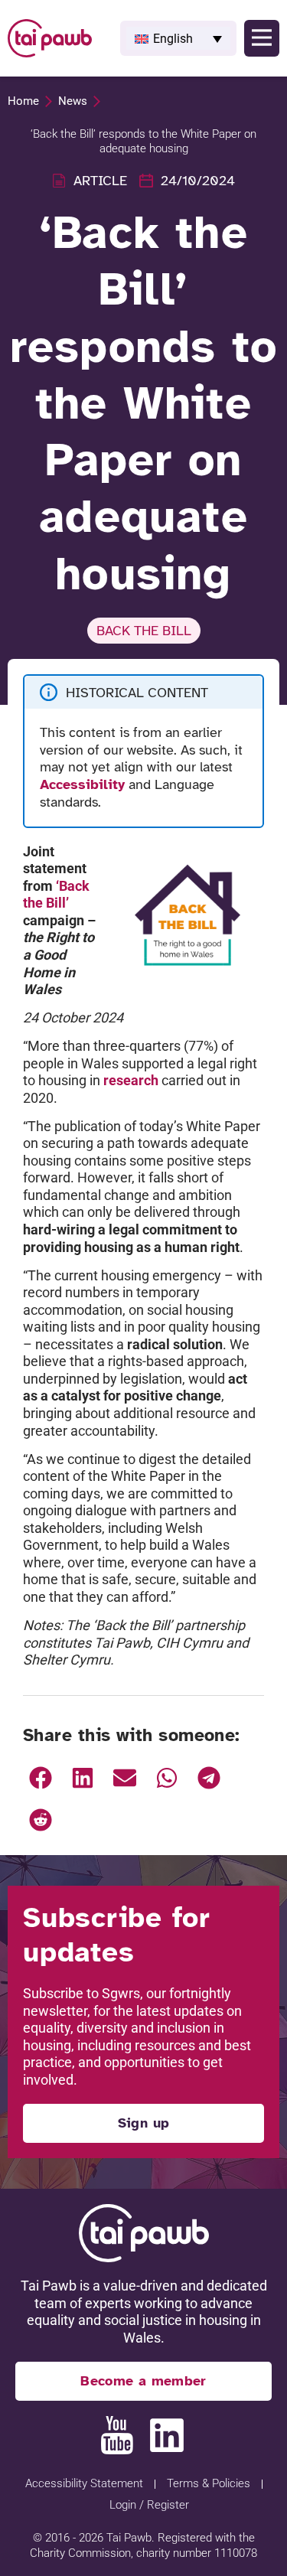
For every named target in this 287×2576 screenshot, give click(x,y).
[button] (178, 38)
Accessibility (82, 784)
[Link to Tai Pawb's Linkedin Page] (167, 2435)
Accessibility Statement (84, 2483)
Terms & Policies (209, 2483)
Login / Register (149, 2505)
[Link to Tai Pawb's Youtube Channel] (117, 2435)
